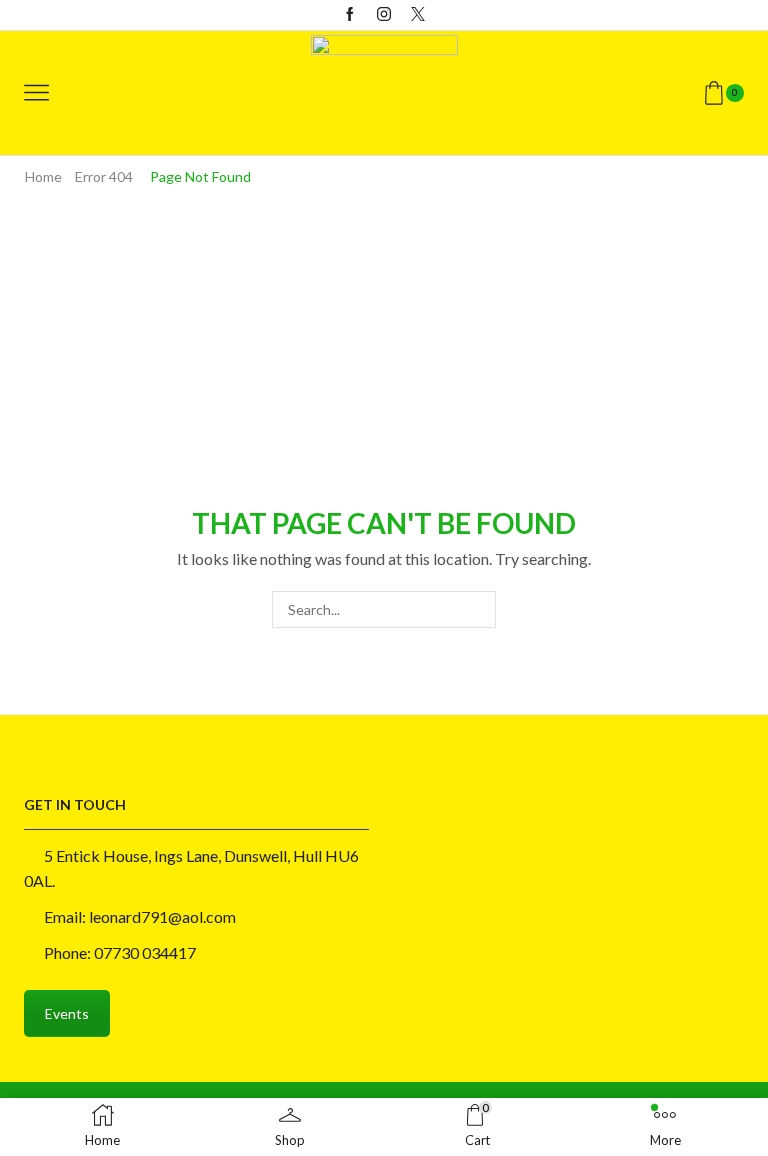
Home (43, 176)
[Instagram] (384, 15)
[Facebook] (350, 15)
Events (67, 1013)
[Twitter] (418, 15)
